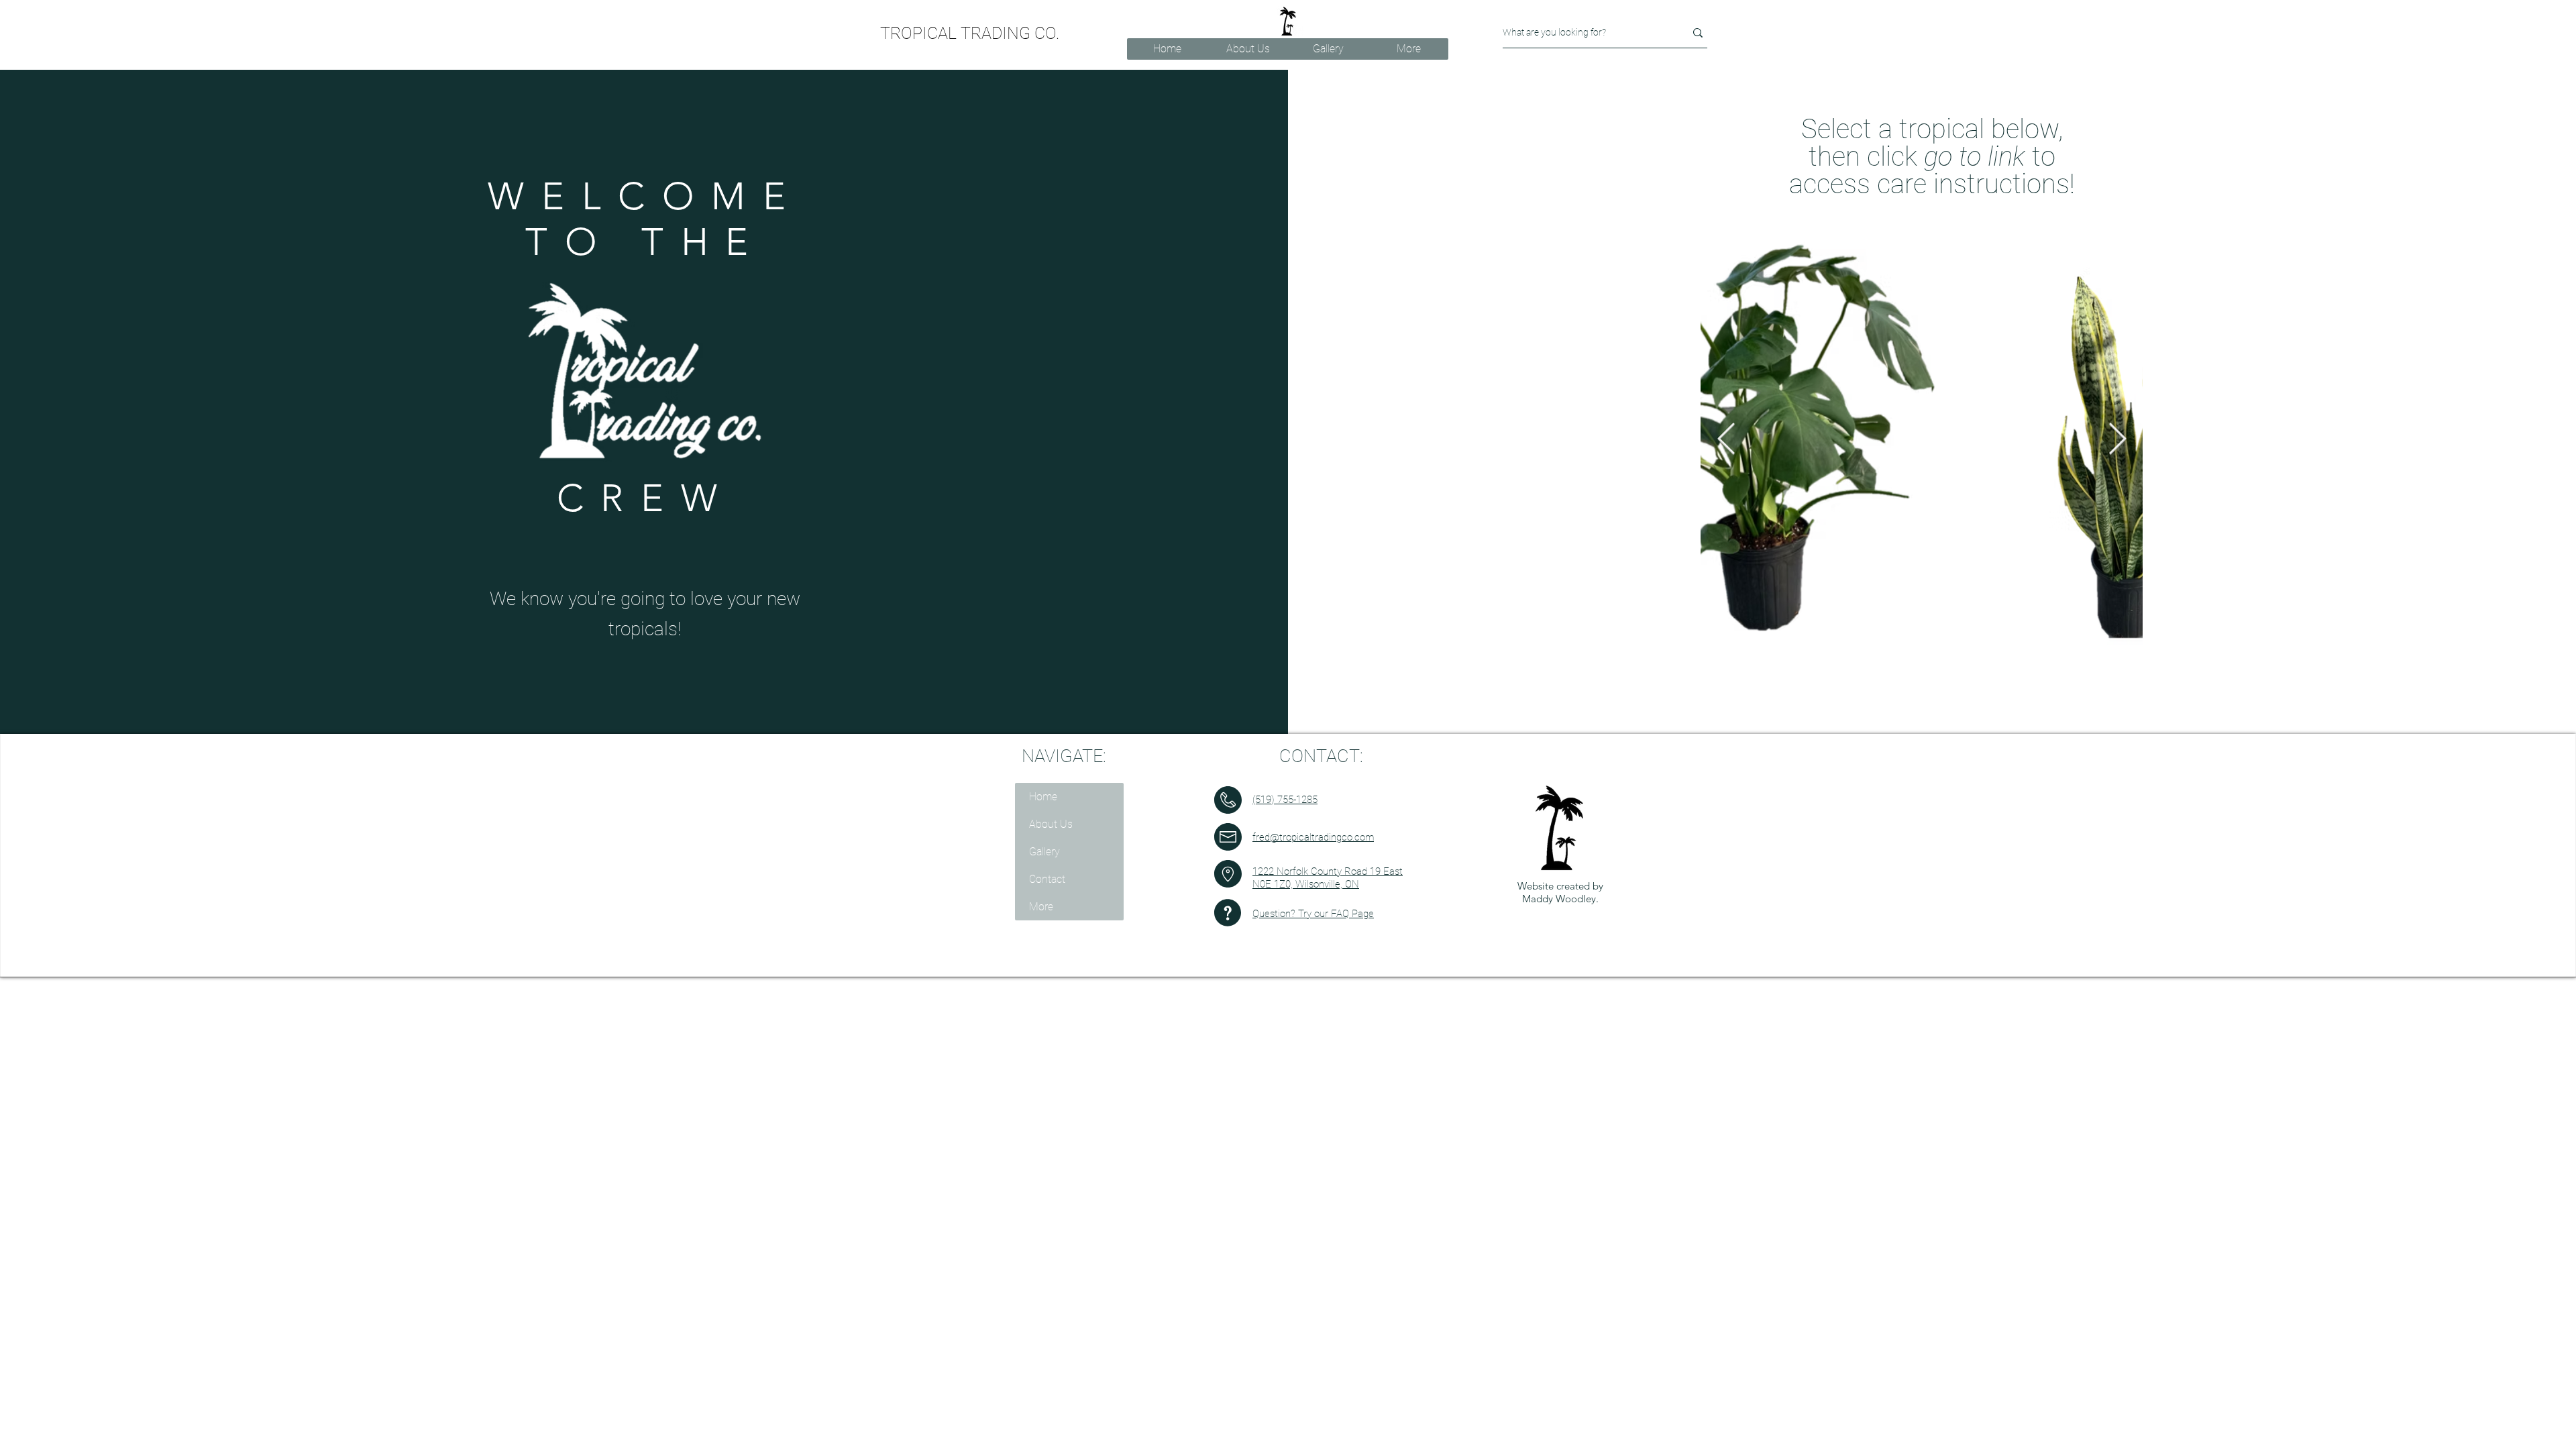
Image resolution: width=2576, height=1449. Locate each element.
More (1041, 907)
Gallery (1044, 852)
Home (1043, 797)
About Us (1051, 824)
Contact (1047, 879)
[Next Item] (1726, 440)
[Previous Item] (2117, 440)
